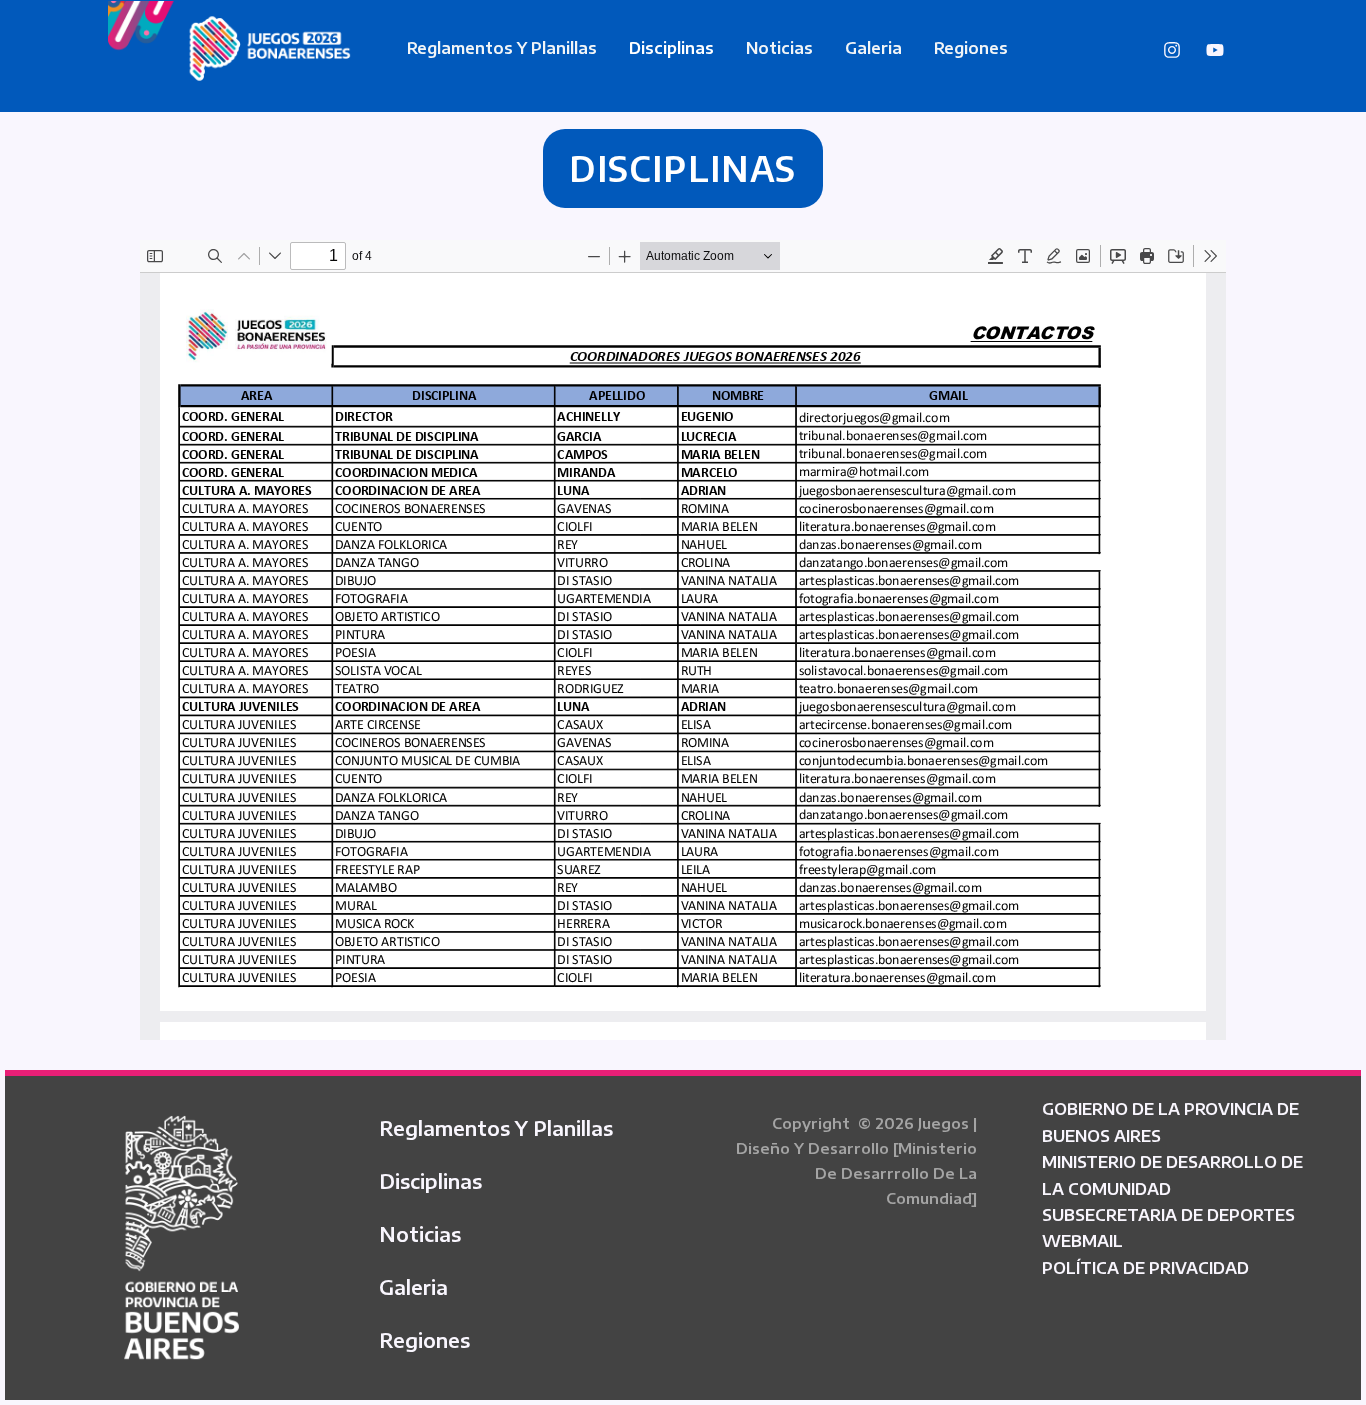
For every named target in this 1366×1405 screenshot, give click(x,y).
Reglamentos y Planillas (502, 48)
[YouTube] (1215, 50)
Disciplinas (671, 48)
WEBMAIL (1082, 1241)
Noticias (779, 48)
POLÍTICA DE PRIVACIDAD (1145, 1268)
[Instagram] (1172, 50)
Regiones (971, 48)
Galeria (873, 48)
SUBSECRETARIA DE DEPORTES (1168, 1215)
